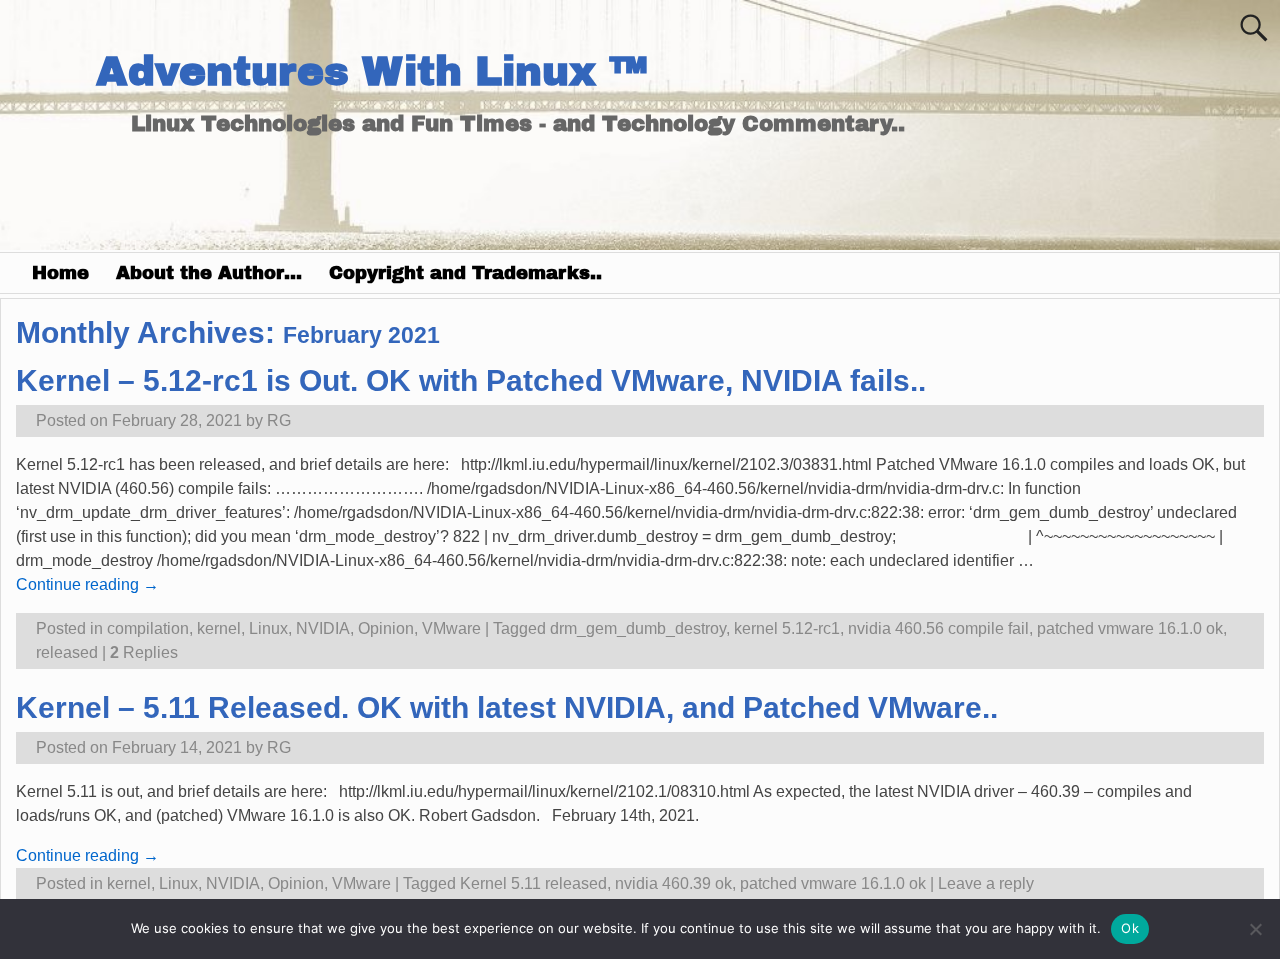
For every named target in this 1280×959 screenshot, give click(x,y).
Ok (1130, 928)
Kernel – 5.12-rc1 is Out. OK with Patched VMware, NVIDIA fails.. (471, 380)
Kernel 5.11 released (533, 883)
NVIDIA (323, 628)
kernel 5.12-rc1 (787, 628)
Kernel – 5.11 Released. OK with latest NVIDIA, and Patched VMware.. (507, 707)
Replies (144, 652)
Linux (268, 628)
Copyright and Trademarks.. (465, 273)
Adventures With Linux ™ (371, 71)
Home (60, 273)
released (67, 652)
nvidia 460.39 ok (673, 883)
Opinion (386, 628)
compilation (148, 628)
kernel (219, 628)
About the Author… (209, 273)
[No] (1255, 929)
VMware (451, 628)
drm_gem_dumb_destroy (638, 628)
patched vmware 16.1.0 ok (1130, 628)
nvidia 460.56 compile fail (938, 628)
